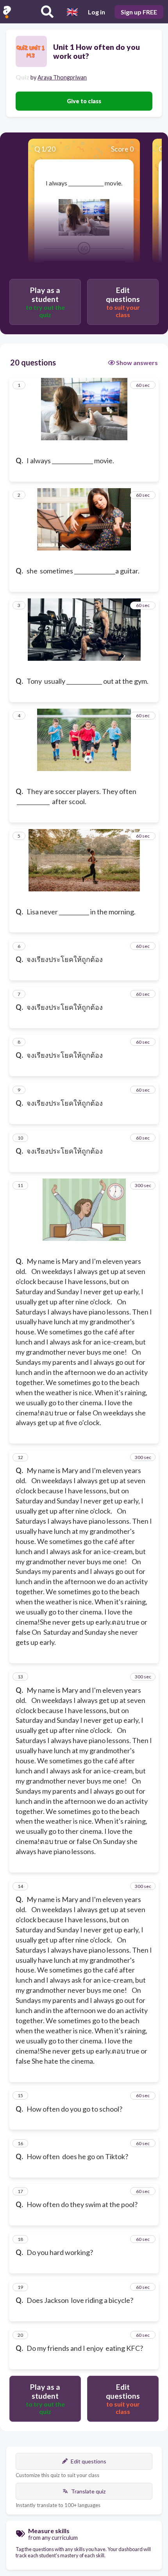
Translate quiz (88, 2491)
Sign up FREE (139, 12)
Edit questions (88, 2461)
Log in (97, 12)
